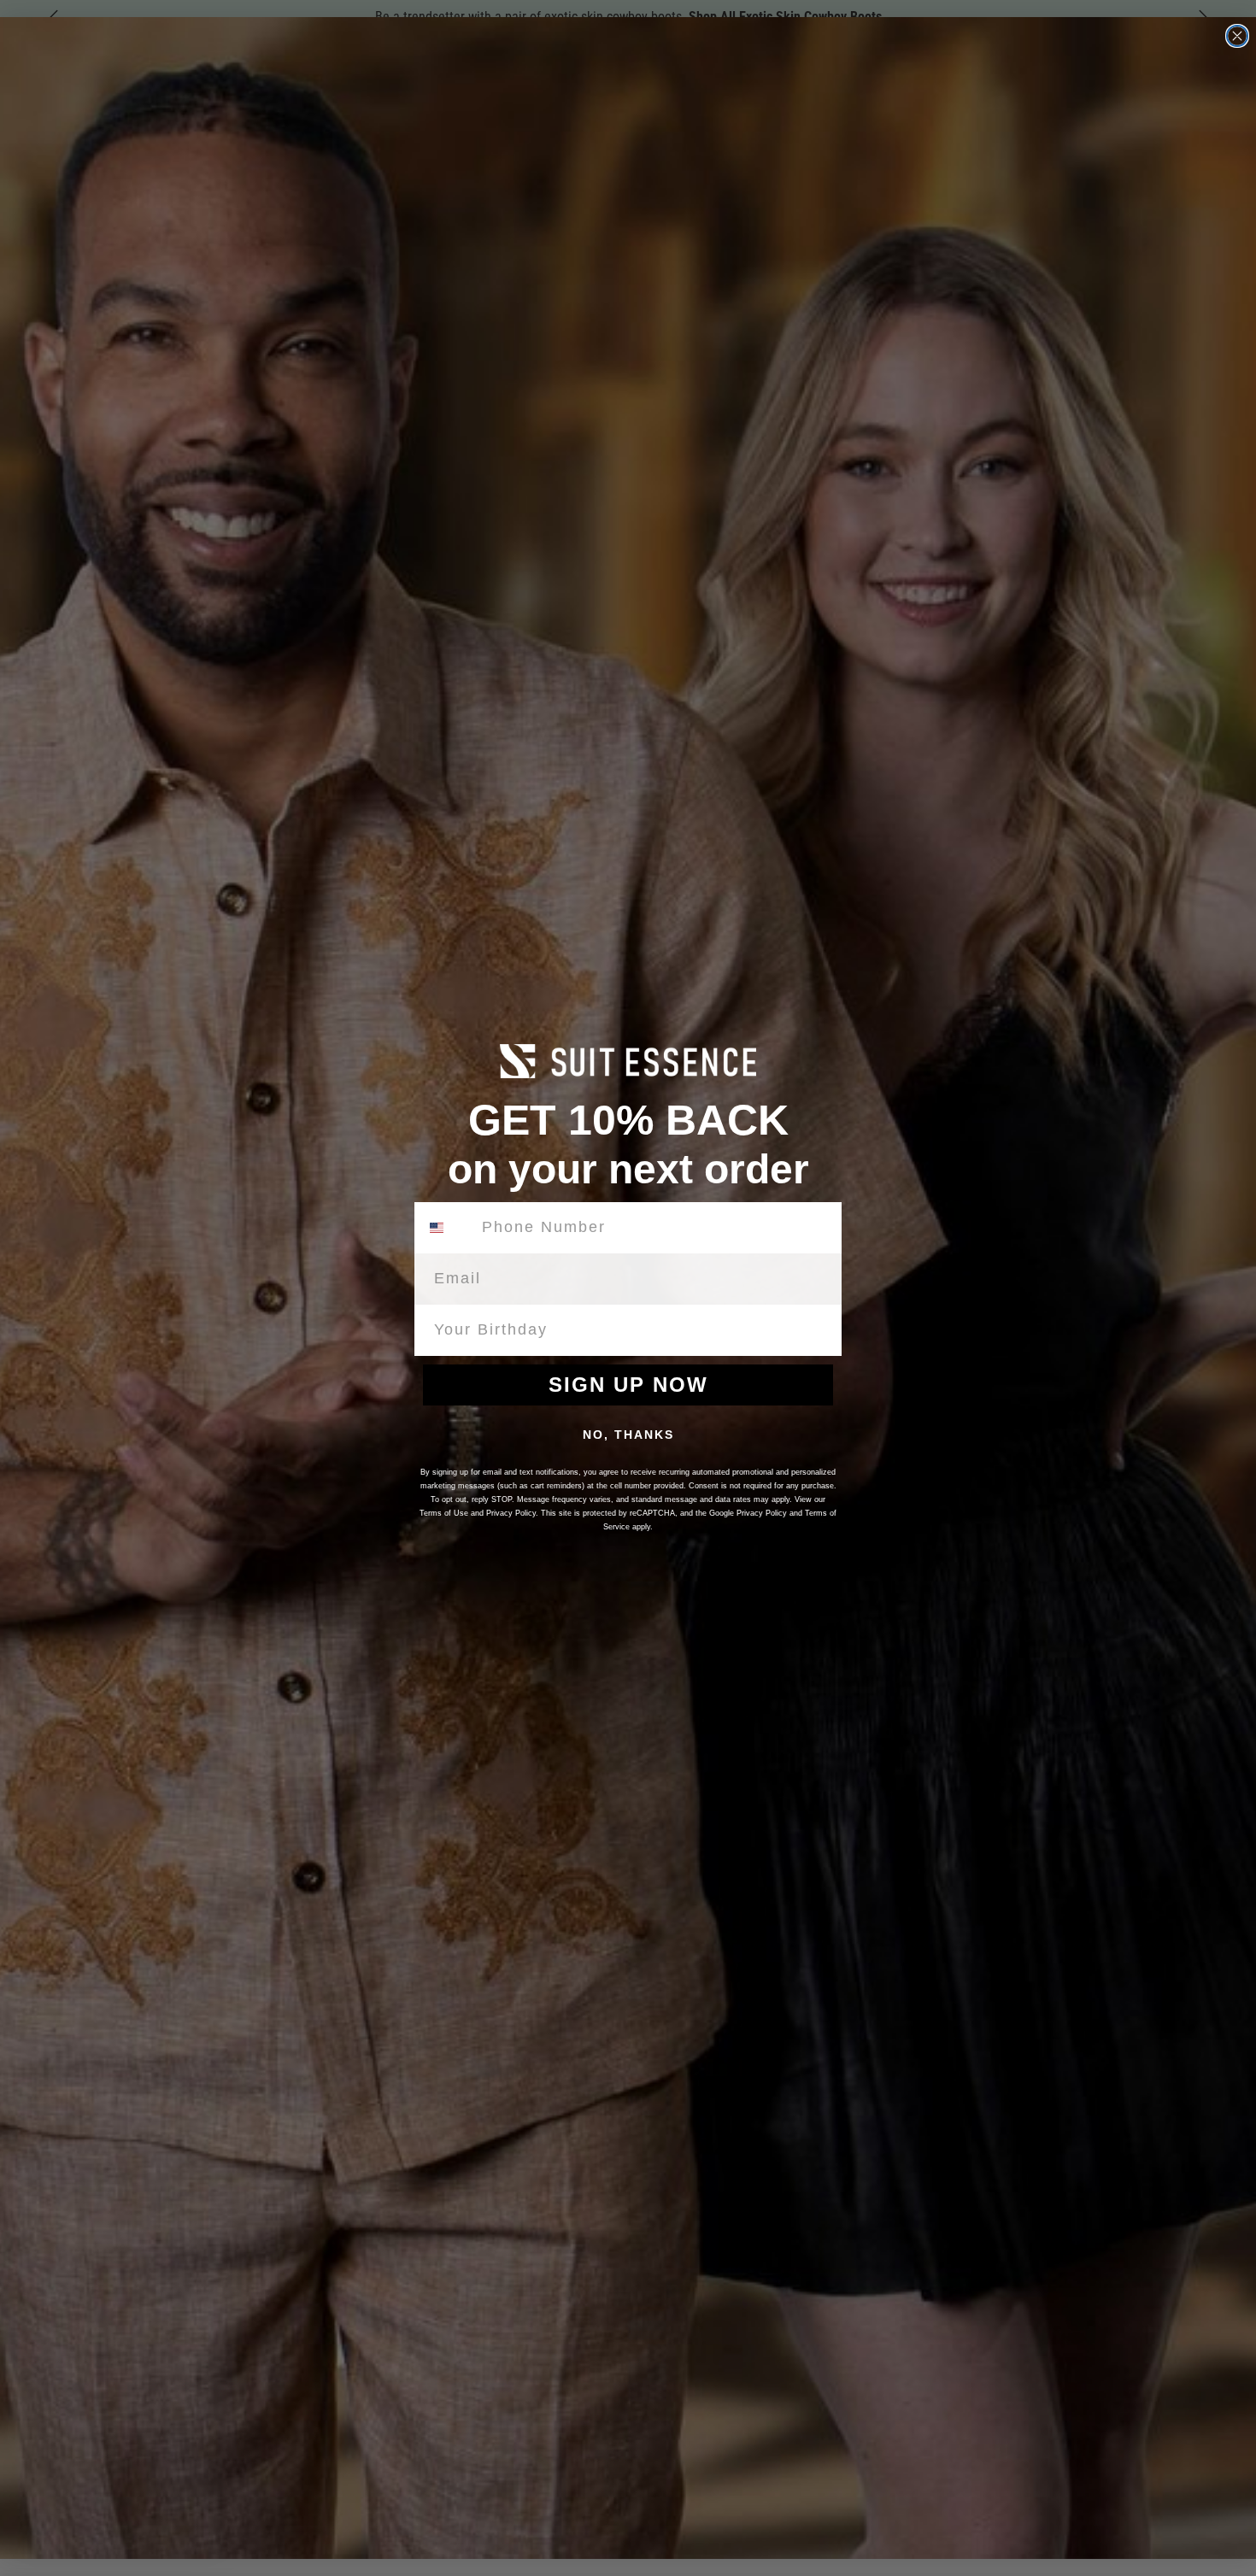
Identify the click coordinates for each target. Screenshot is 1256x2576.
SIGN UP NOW (628, 1385)
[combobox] (447, 1228)
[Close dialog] (1237, 36)
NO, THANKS (628, 1435)
